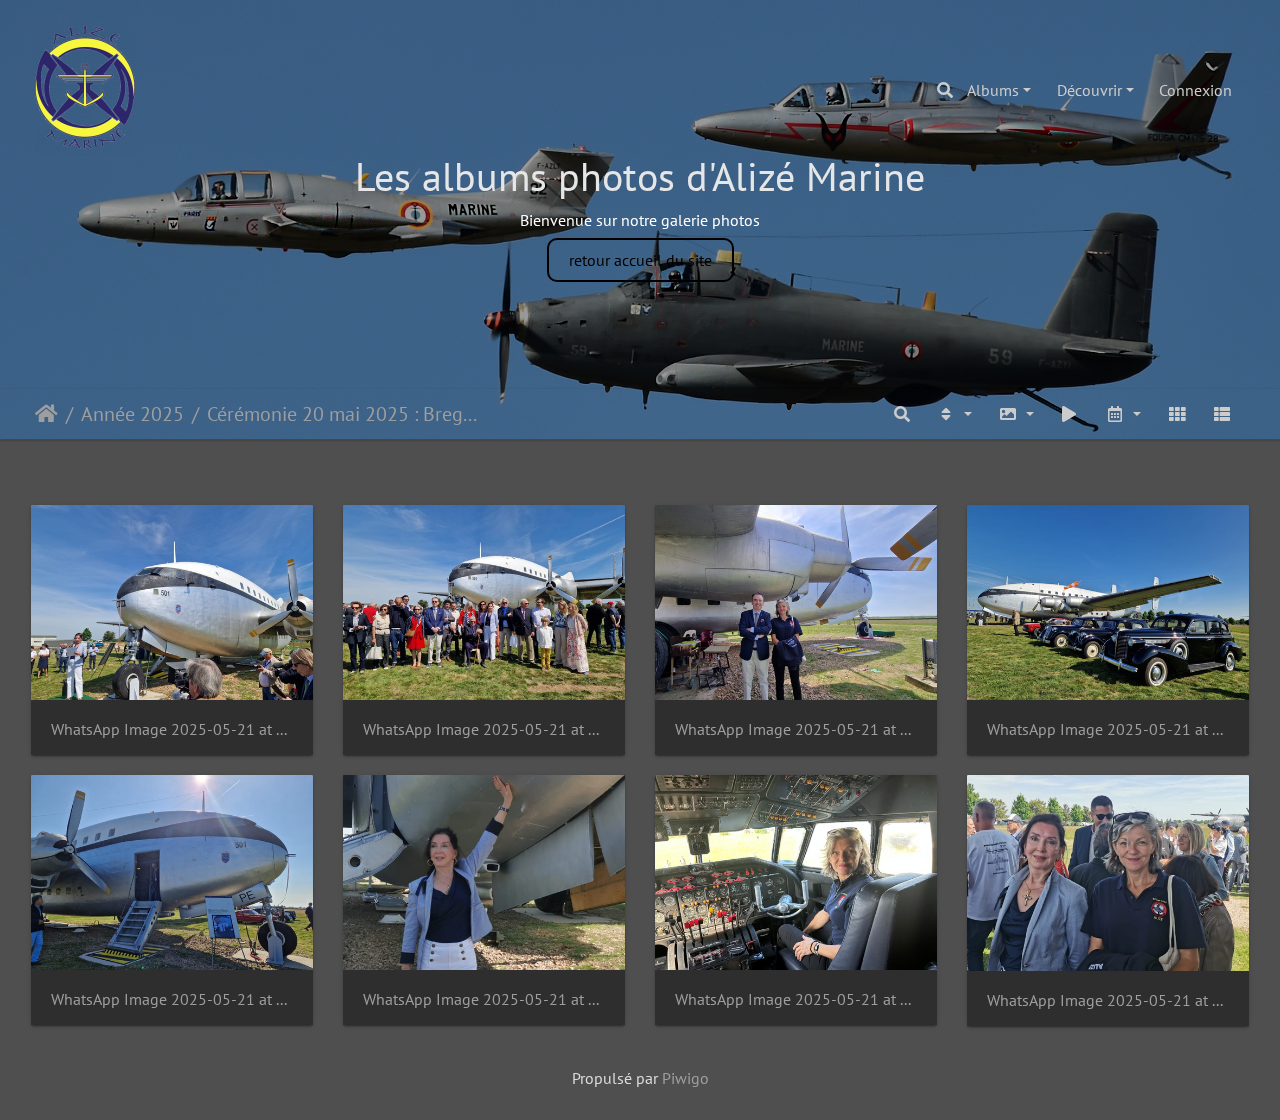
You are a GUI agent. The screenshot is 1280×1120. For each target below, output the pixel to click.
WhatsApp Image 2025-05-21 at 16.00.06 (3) (484, 729)
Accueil (46, 414)
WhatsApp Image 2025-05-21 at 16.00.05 (796, 999)
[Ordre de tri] (954, 414)
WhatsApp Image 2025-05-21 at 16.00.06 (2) (172, 729)
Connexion (1195, 90)
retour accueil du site (640, 260)
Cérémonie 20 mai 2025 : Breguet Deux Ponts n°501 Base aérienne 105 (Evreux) (345, 414)
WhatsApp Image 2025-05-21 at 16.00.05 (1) (484, 999)
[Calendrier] (1123, 414)
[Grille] (1177, 414)
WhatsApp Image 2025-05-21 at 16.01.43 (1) (1108, 729)
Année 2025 (132, 414)
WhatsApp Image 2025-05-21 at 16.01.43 (172, 999)
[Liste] (1222, 414)
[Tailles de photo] (1016, 414)
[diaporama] (1070, 414)
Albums (993, 90)
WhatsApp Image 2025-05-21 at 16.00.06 (1108, 1000)
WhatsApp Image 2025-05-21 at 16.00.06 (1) (796, 729)
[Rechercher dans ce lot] (903, 414)
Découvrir (1089, 90)
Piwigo (685, 1078)
